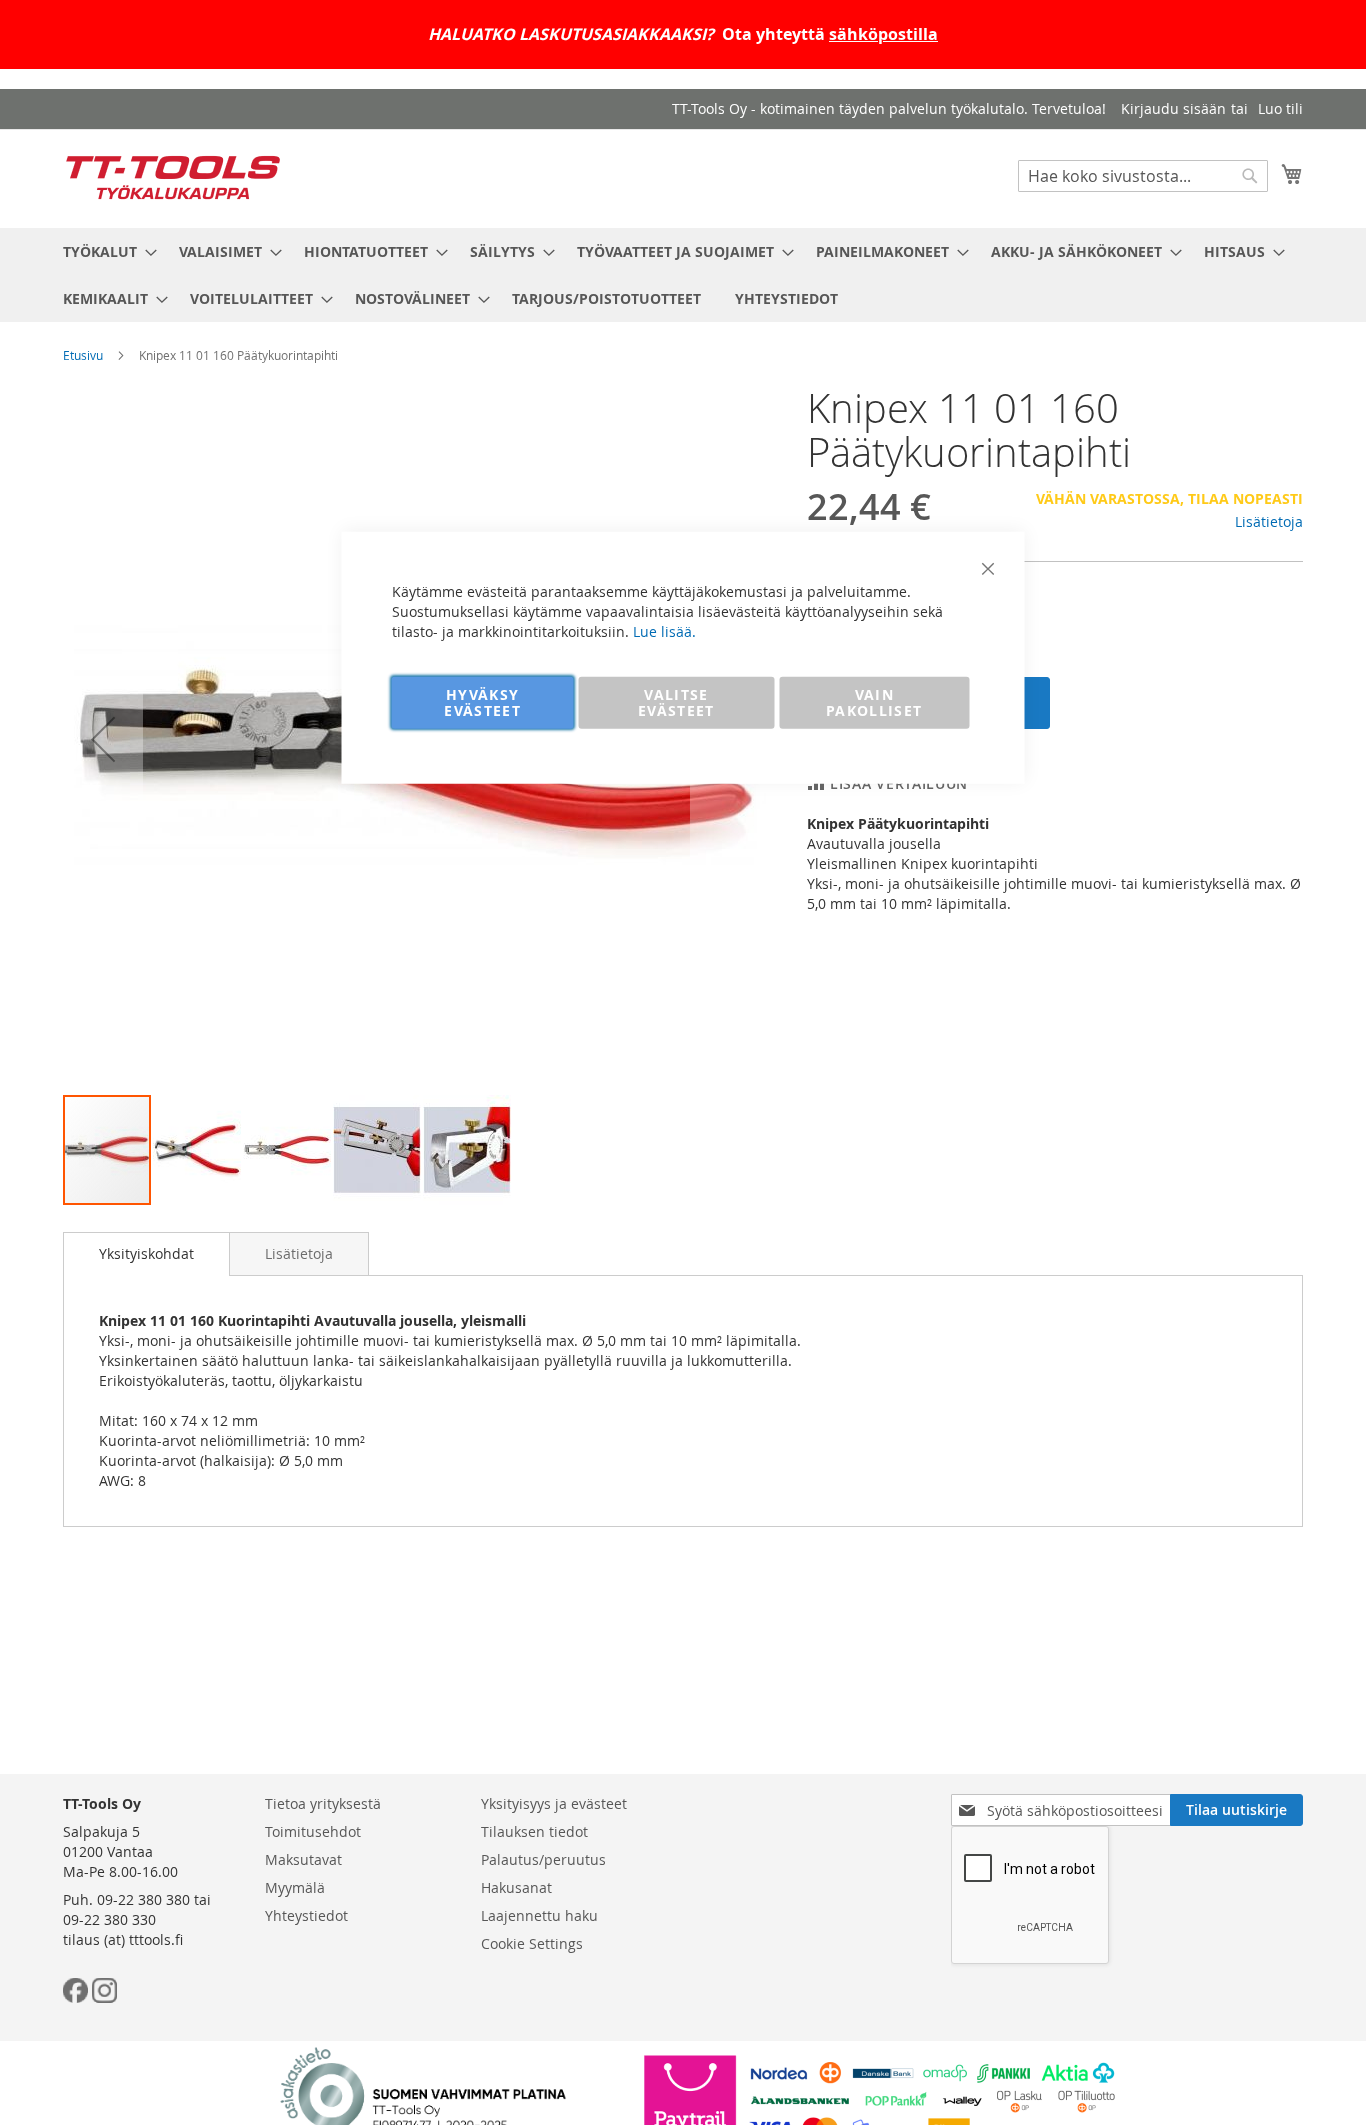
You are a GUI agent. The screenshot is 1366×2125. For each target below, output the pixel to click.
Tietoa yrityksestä (323, 1803)
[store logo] (173, 177)
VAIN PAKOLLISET (874, 701)
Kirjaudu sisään (1173, 108)
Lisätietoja (1269, 521)
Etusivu (83, 355)
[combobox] (1143, 176)
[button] (103, 739)
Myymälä (295, 1887)
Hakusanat (516, 1887)
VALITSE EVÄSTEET (676, 701)
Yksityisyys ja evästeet (554, 1803)
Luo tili (1280, 108)
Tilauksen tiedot (534, 1831)
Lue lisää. (664, 630)
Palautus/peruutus (543, 1859)
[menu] (683, 275)
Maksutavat (303, 1859)
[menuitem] (104, 251)
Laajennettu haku (539, 1915)
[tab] (146, 1254)
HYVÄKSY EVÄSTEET (482, 701)
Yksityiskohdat (146, 1253)
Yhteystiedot (306, 1915)
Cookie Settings (532, 1943)
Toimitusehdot (313, 1831)
